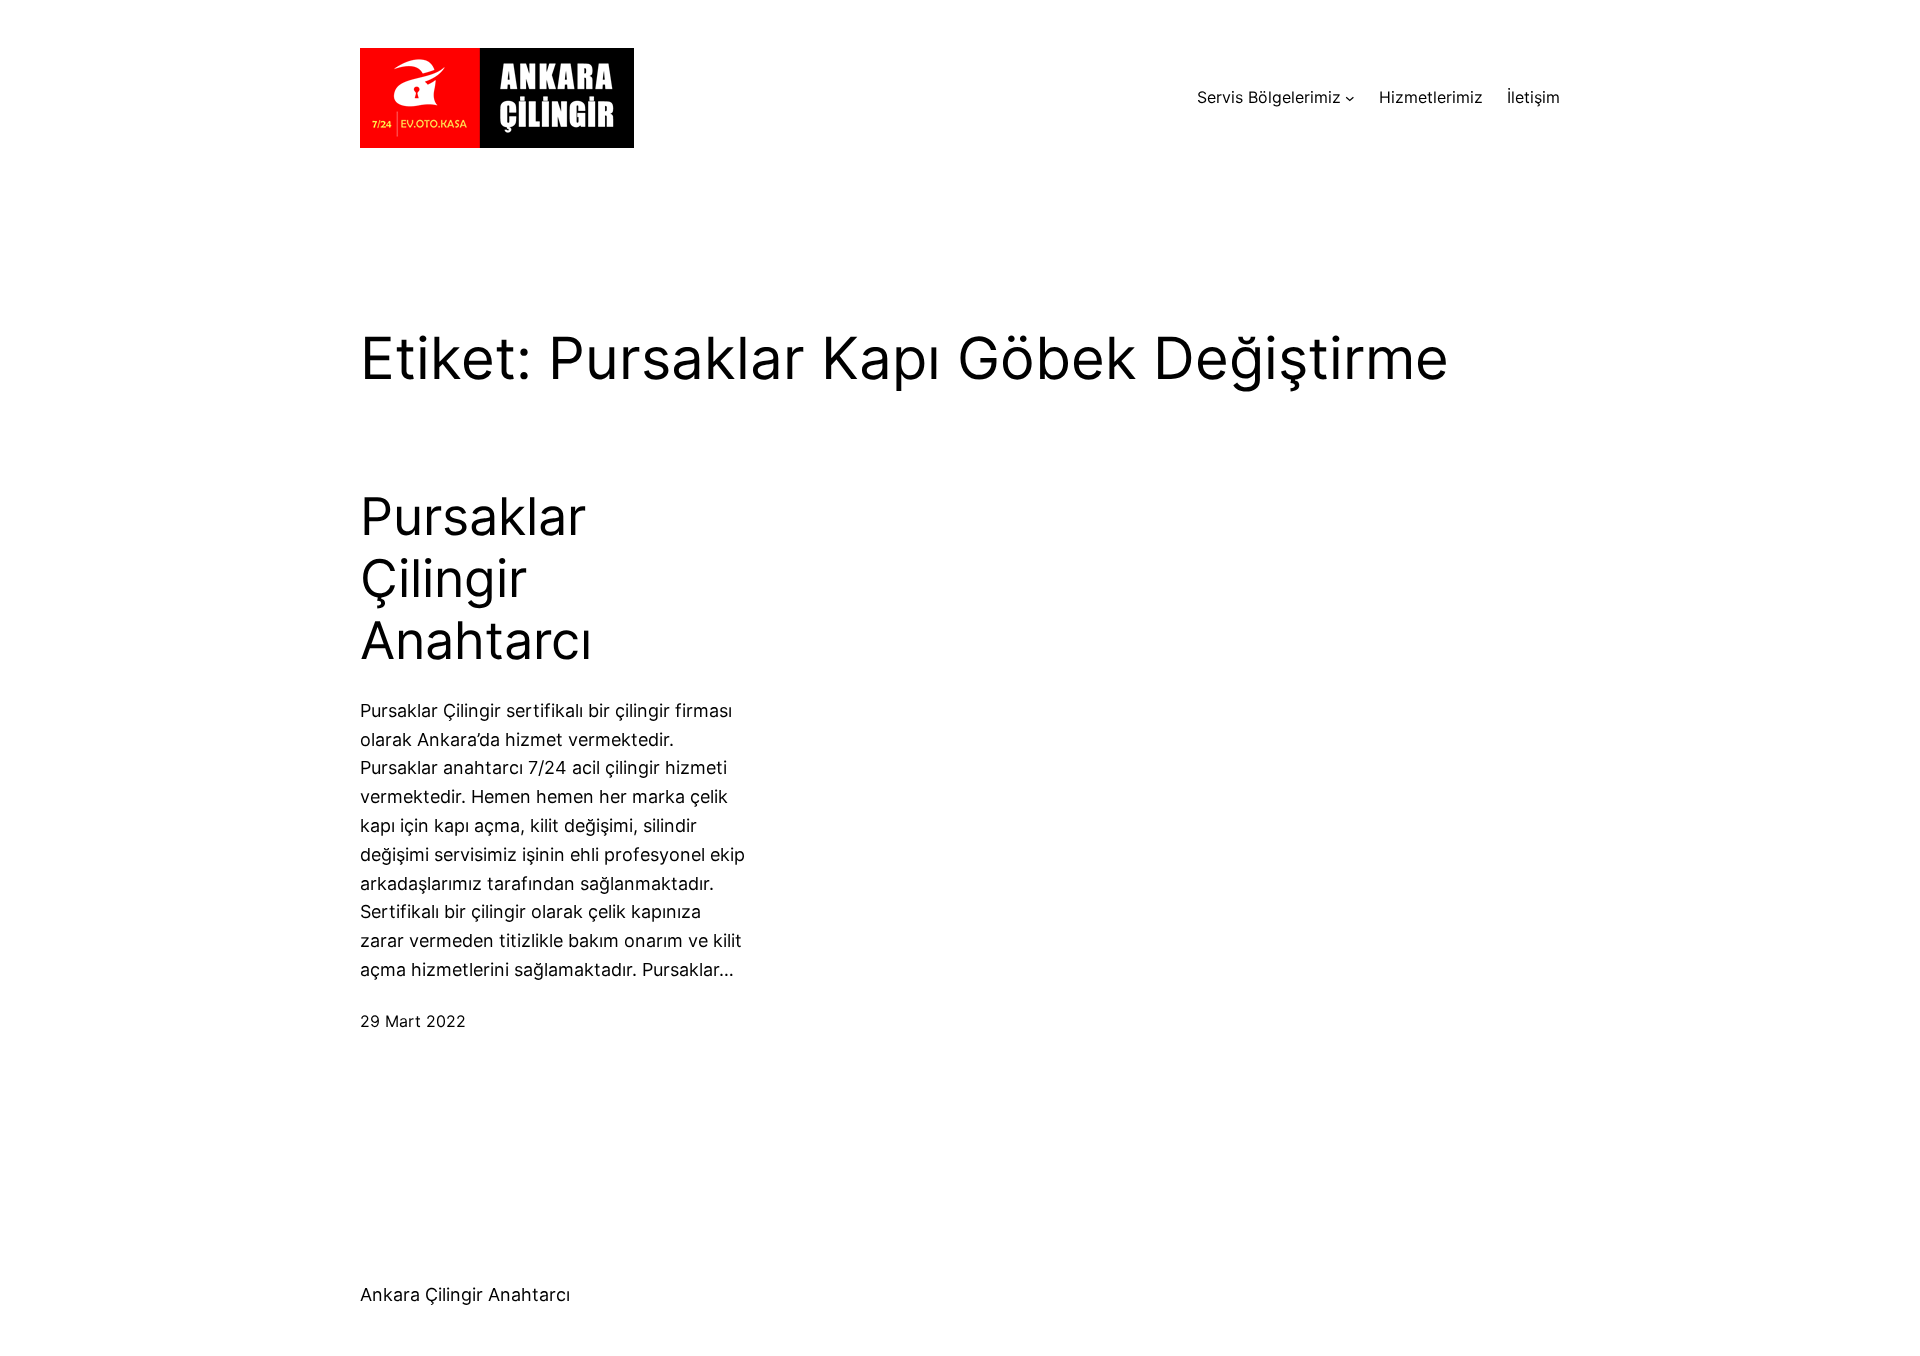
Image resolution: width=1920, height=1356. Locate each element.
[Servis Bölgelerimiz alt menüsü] (1350, 98)
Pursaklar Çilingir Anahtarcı (476, 579)
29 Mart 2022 (413, 1021)
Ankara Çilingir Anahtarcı (465, 1294)
